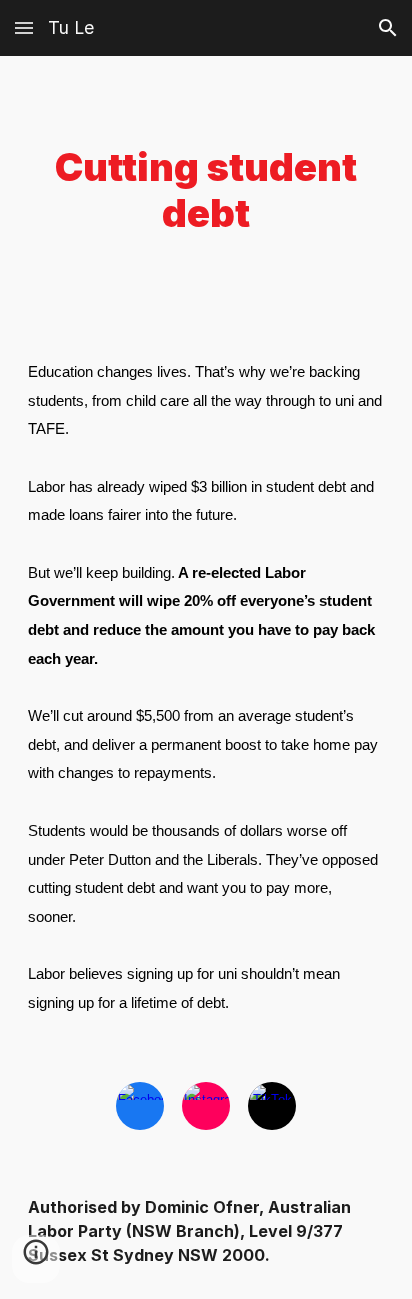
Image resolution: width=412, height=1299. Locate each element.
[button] (24, 27)
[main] (206, 190)
